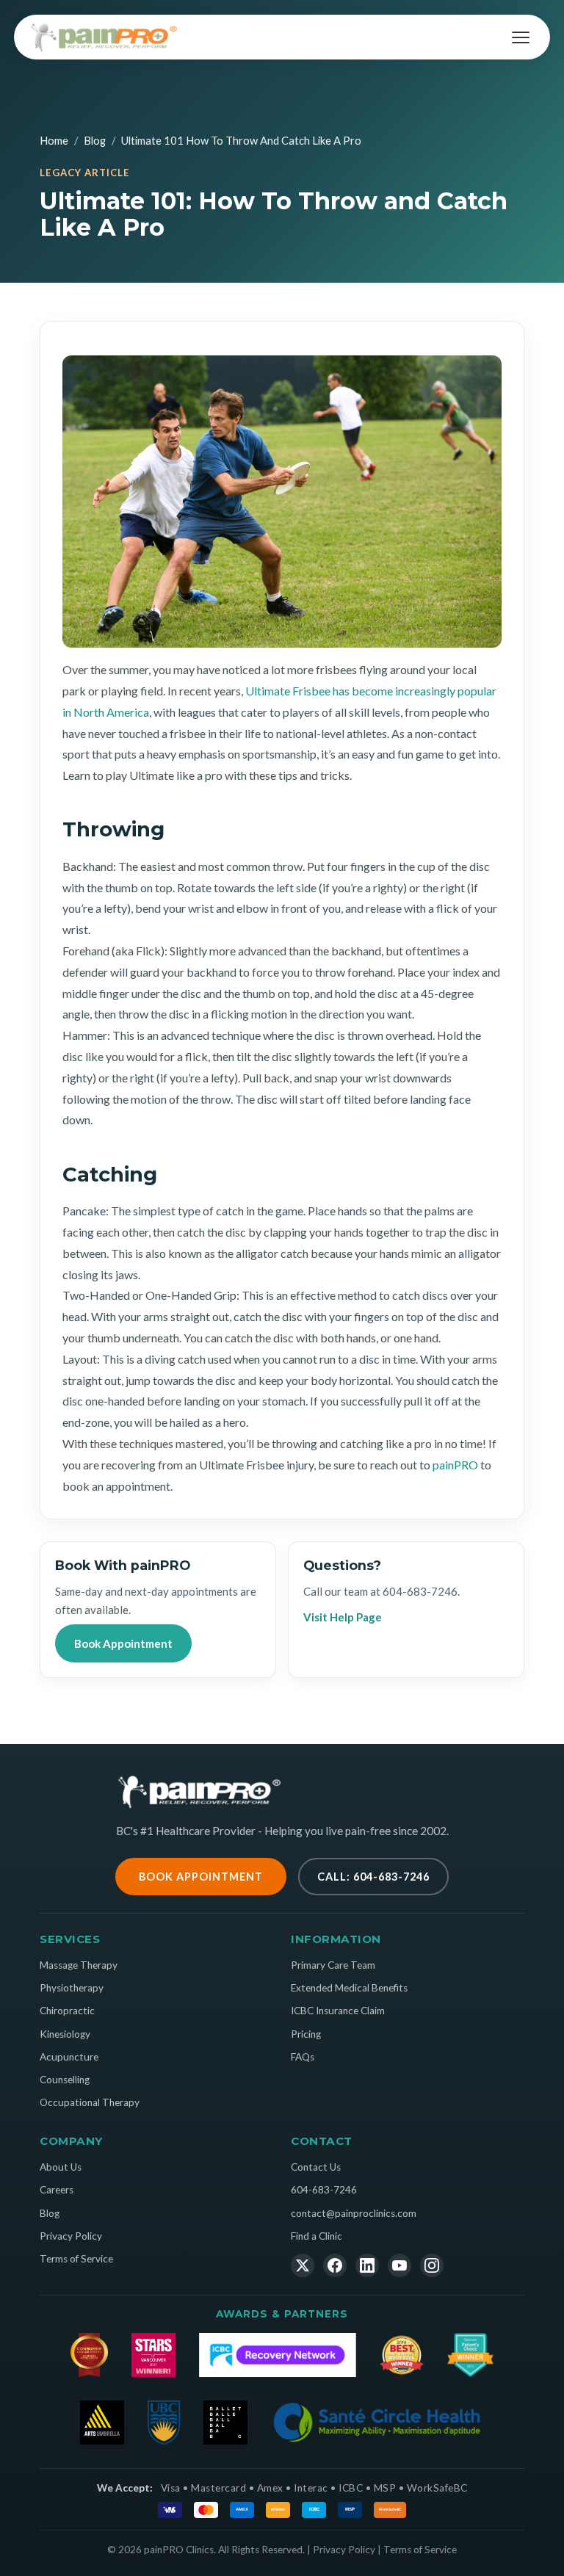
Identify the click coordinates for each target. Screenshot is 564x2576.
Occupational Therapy (90, 2102)
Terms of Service (76, 2259)
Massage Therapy (79, 1965)
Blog (95, 140)
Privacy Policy (71, 2236)
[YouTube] (399, 2265)
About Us (61, 2167)
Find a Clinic (317, 2236)
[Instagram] (432, 2265)
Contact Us (316, 2167)
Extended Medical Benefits (349, 1988)
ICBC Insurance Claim (338, 2011)
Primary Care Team (333, 1965)
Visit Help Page (343, 1617)
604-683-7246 (420, 1591)
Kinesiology (65, 2034)
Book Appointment (123, 1643)
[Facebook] (335, 2265)
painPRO (455, 1465)
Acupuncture (69, 2057)
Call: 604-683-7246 (373, 1877)
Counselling (65, 2080)
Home (54, 140)
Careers (57, 2190)
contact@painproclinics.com (354, 2213)
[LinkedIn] (367, 2265)
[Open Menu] (521, 37)
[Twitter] (303, 2265)
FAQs (303, 2057)
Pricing (306, 2034)
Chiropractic (67, 2011)
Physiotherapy (72, 1988)
